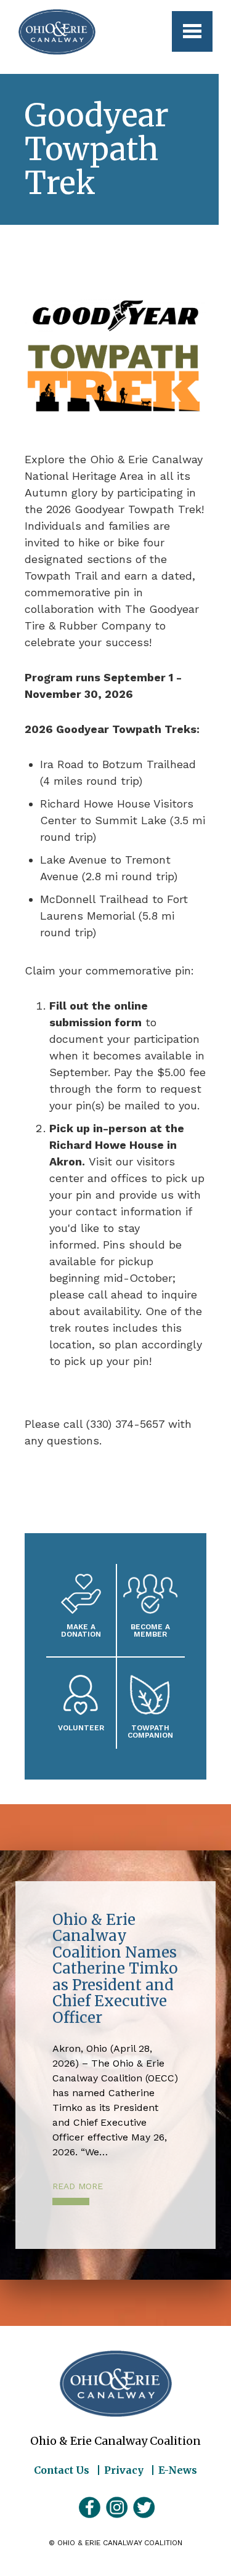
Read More (78, 2186)
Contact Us (62, 2470)
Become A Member (150, 1630)
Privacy (124, 2470)
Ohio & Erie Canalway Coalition (116, 2384)
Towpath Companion (150, 1731)
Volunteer (81, 1727)
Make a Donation (81, 1630)
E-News (178, 2470)
